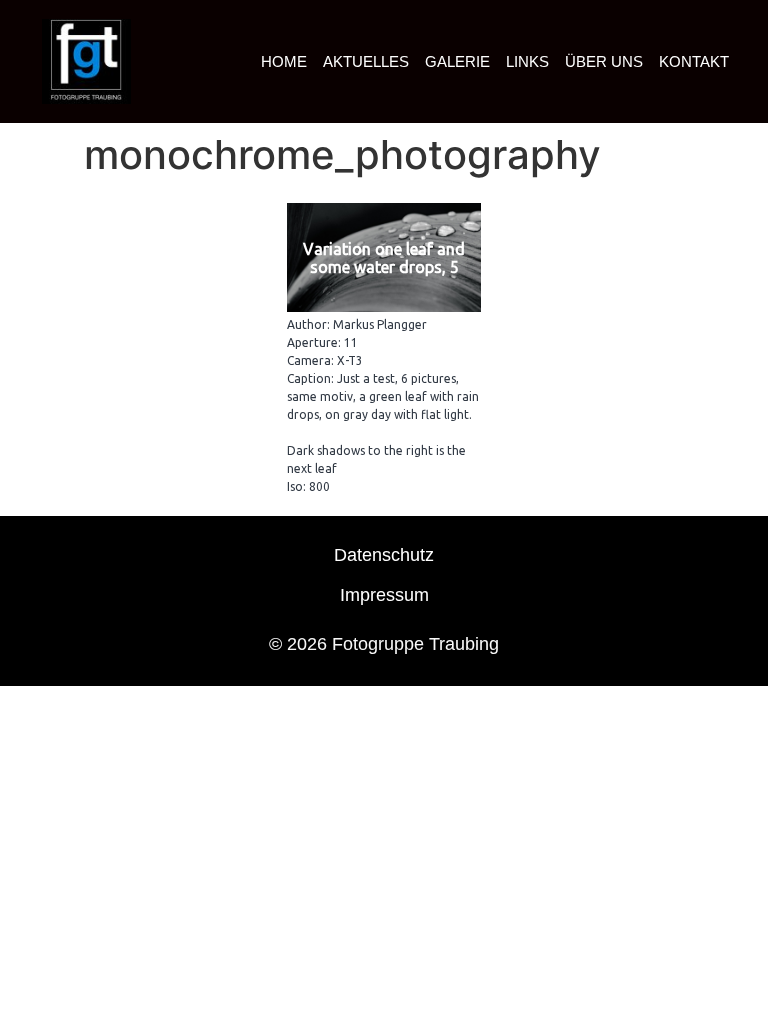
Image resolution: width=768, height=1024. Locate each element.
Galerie (457, 61)
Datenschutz (384, 555)
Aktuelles (366, 61)
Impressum (384, 595)
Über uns (604, 61)
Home (284, 61)
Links (527, 61)
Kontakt (694, 61)
